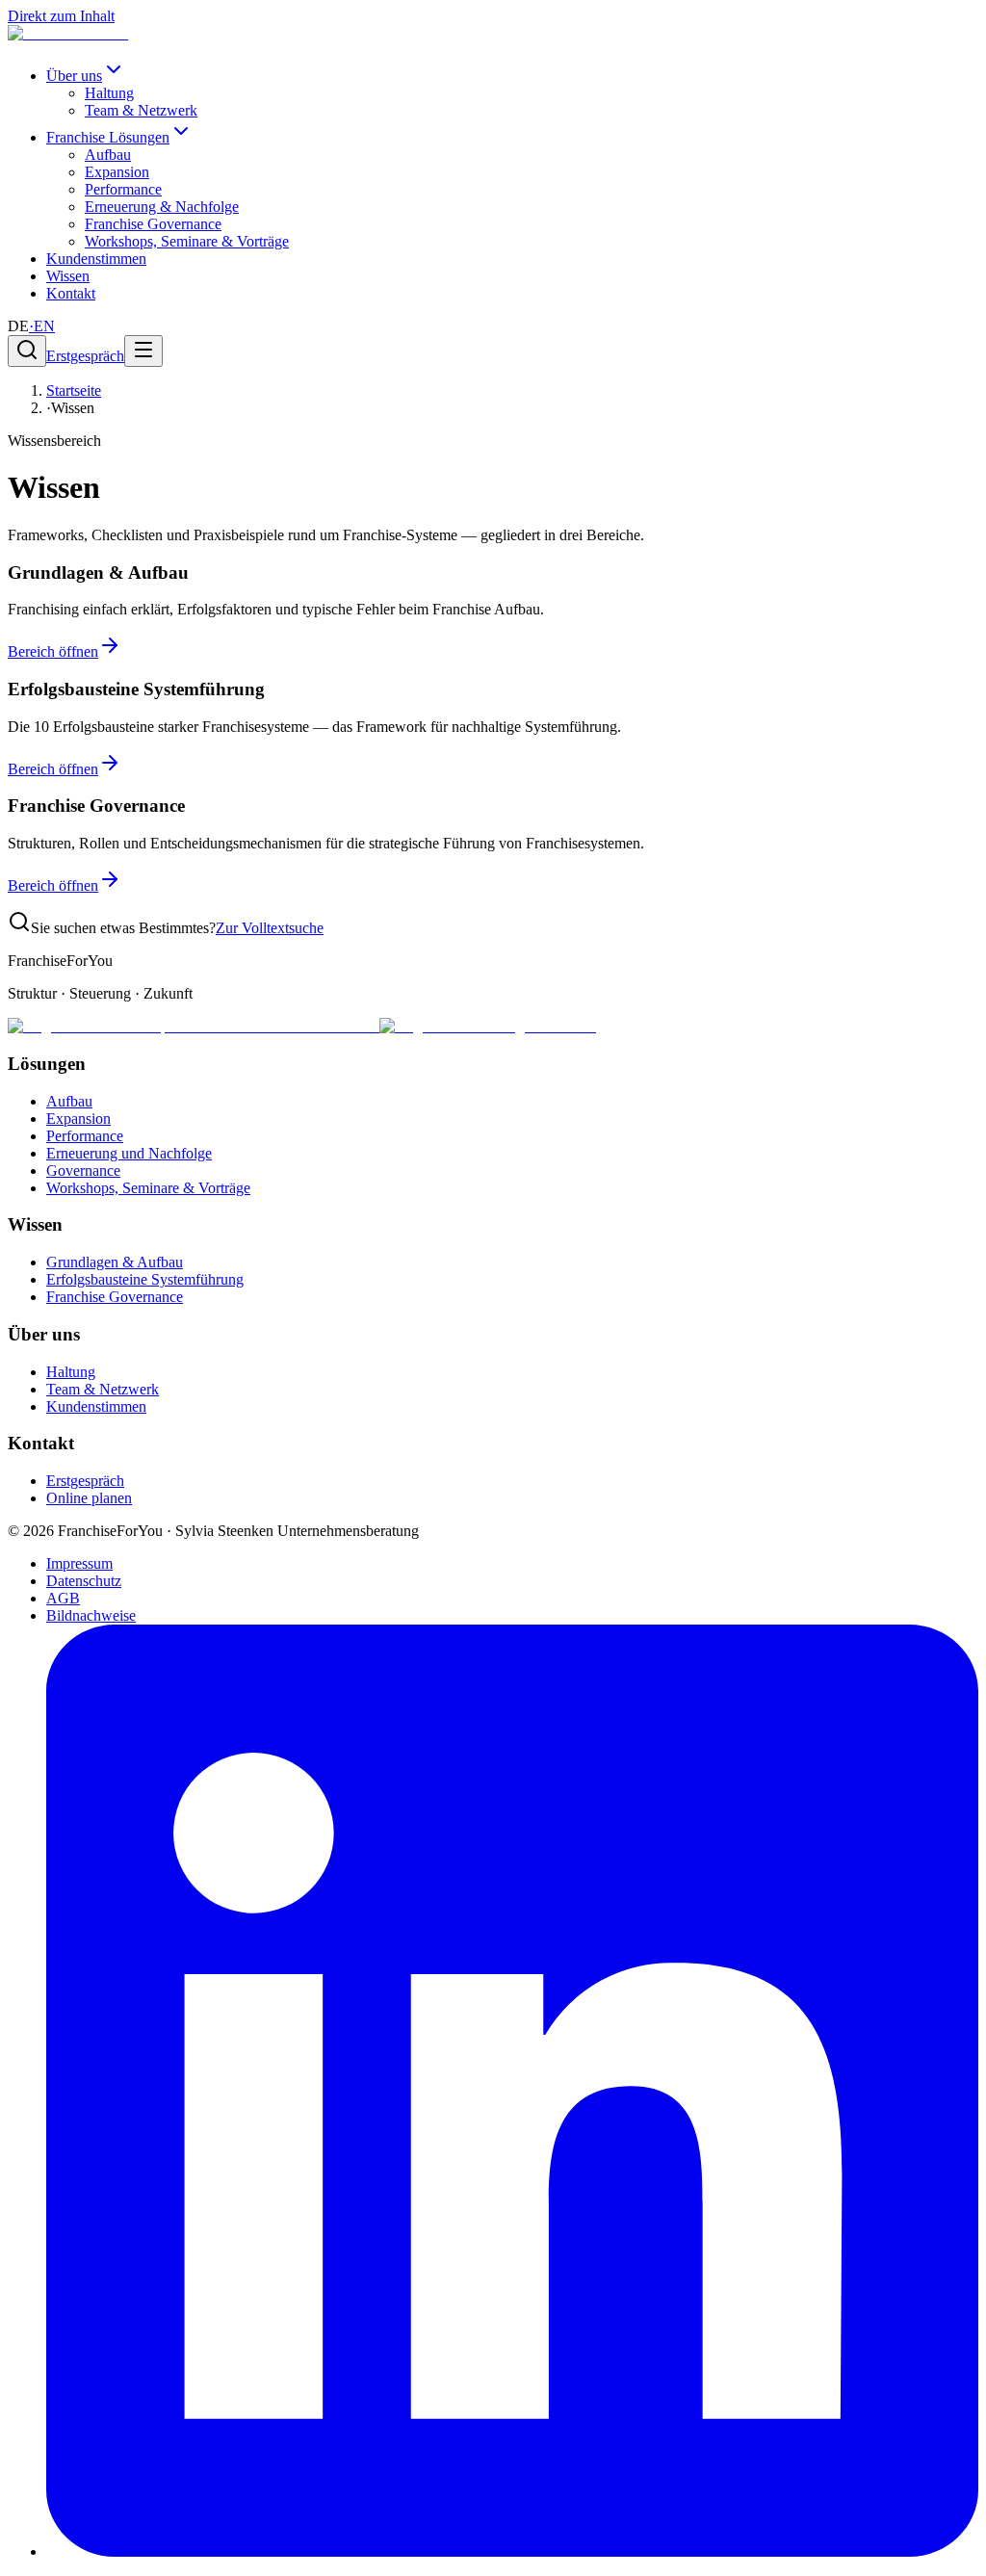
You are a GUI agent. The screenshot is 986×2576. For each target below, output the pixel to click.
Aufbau (108, 155)
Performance (123, 189)
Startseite (74, 390)
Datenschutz (84, 1581)
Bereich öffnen (53, 651)
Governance (83, 1171)
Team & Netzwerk (141, 110)
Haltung (109, 93)
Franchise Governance (153, 224)
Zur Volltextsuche (270, 928)
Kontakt (71, 293)
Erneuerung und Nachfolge (129, 1153)
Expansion (117, 172)
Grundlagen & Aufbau (115, 1262)
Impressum (79, 1563)
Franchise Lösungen (108, 137)
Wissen (68, 276)
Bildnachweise (91, 1615)
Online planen (89, 1498)
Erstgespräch (85, 356)
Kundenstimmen (96, 259)
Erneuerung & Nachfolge (162, 207)
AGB (63, 1598)
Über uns (74, 76)
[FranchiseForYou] (68, 33)
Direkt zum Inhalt (61, 16)
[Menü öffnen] (143, 351)
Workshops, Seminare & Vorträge (187, 241)
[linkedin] (512, 2551)
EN (42, 326)
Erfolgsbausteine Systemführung (145, 1279)
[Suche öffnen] (27, 351)
